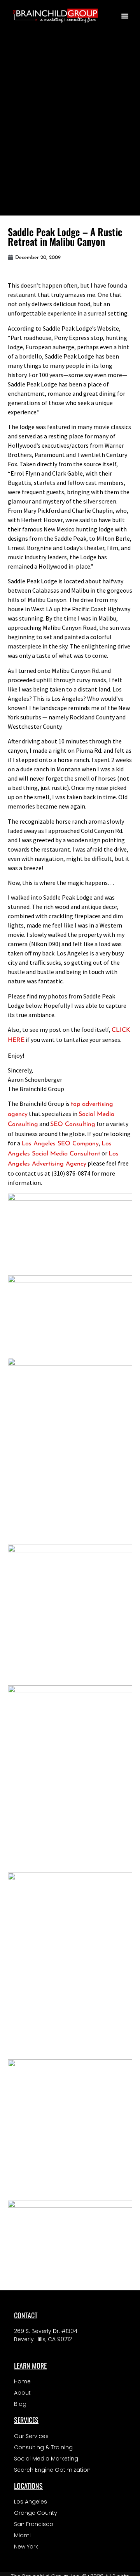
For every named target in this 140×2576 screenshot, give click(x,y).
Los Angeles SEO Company (60, 1144)
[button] (125, 16)
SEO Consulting (73, 1124)
